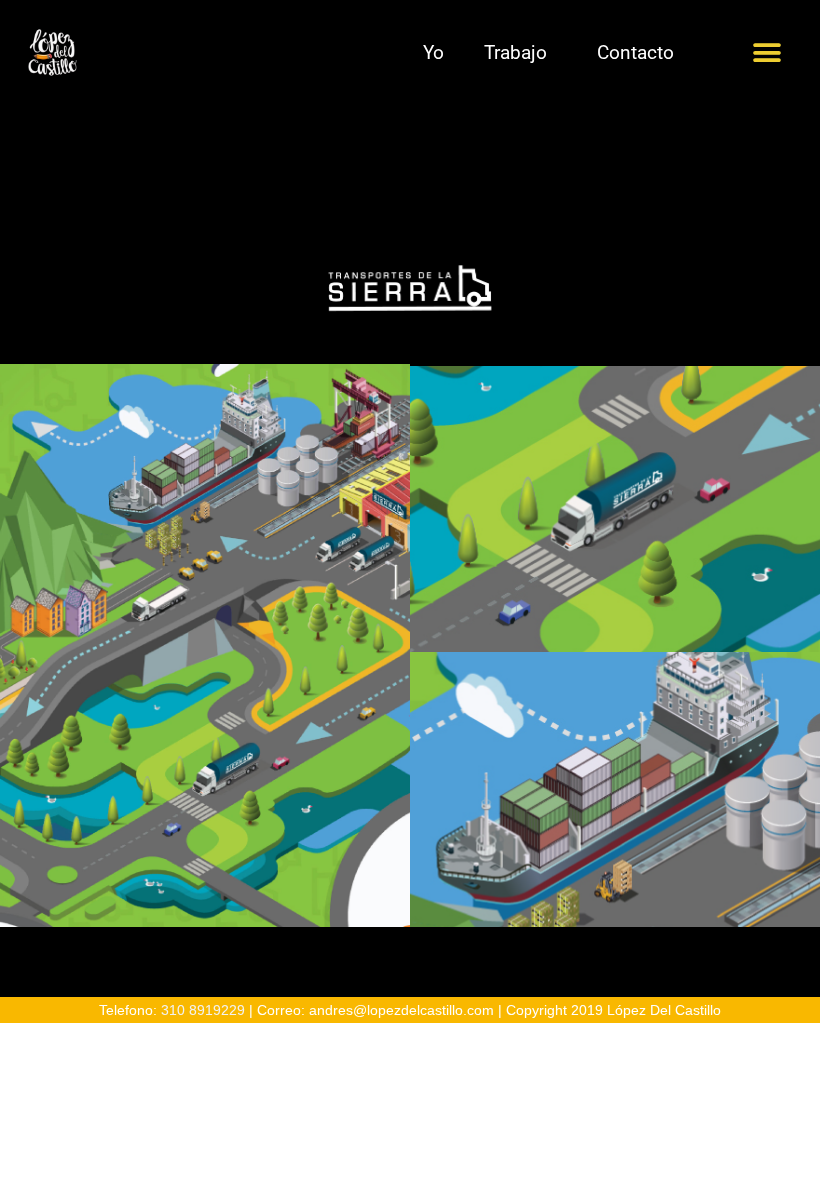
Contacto (635, 52)
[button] (767, 52)
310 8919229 (203, 1010)
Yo (433, 52)
